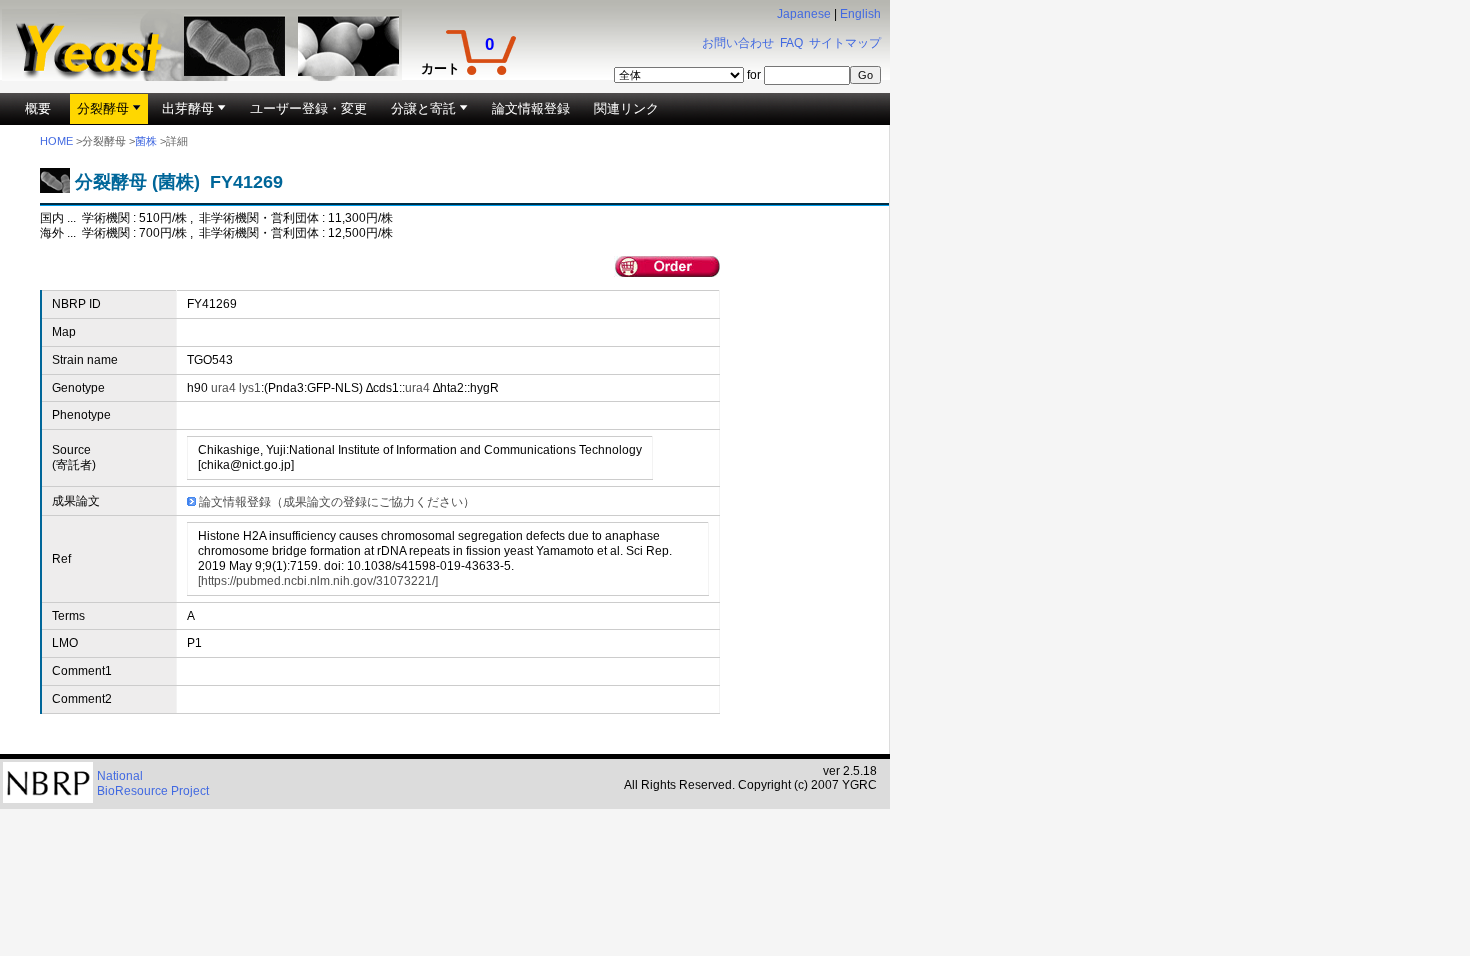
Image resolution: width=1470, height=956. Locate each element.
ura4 (223, 388)
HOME (56, 141)
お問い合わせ (738, 43)
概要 (38, 108)
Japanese (804, 14)
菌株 (146, 141)
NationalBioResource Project (153, 783)
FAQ (791, 43)
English (860, 14)
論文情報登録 (531, 108)
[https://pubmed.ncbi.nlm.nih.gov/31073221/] (318, 581)
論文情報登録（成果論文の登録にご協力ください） (337, 502)
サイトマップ (845, 43)
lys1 (250, 388)
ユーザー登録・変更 (308, 108)
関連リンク (626, 108)
